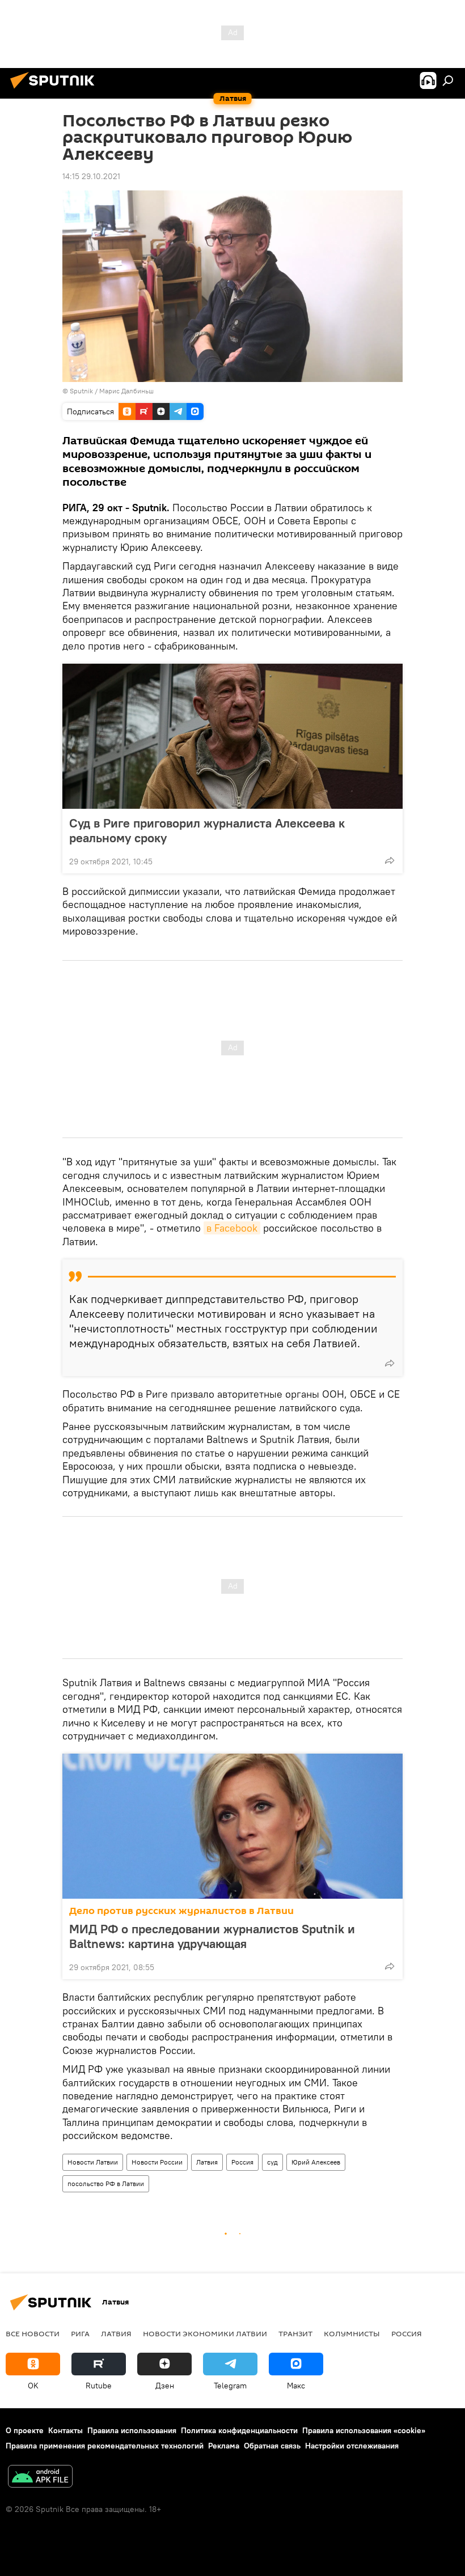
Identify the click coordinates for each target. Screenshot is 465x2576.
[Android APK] (40, 2478)
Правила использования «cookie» (364, 2430)
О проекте (25, 2430)
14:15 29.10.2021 (91, 176)
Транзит (295, 2333)
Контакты (65, 2430)
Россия (242, 2162)
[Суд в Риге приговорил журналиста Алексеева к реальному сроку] (232, 736)
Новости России (157, 2162)
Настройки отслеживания (352, 2446)
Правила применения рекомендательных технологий (105, 2446)
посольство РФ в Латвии (106, 2184)
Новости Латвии (93, 2162)
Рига (80, 2333)
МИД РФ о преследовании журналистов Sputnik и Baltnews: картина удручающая (212, 1936)
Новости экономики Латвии (205, 2333)
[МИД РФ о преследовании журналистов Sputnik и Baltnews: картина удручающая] (232, 1826)
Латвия (207, 2162)
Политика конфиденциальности (239, 2430)
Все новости (33, 2333)
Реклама (224, 2446)
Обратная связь (272, 2446)
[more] (390, 860)
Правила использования (132, 2430)
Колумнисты (352, 2333)
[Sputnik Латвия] (56, 90)
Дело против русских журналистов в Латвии (181, 1911)
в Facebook (232, 1228)
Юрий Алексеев (316, 2162)
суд (272, 2162)
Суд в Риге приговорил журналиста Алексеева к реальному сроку (207, 830)
